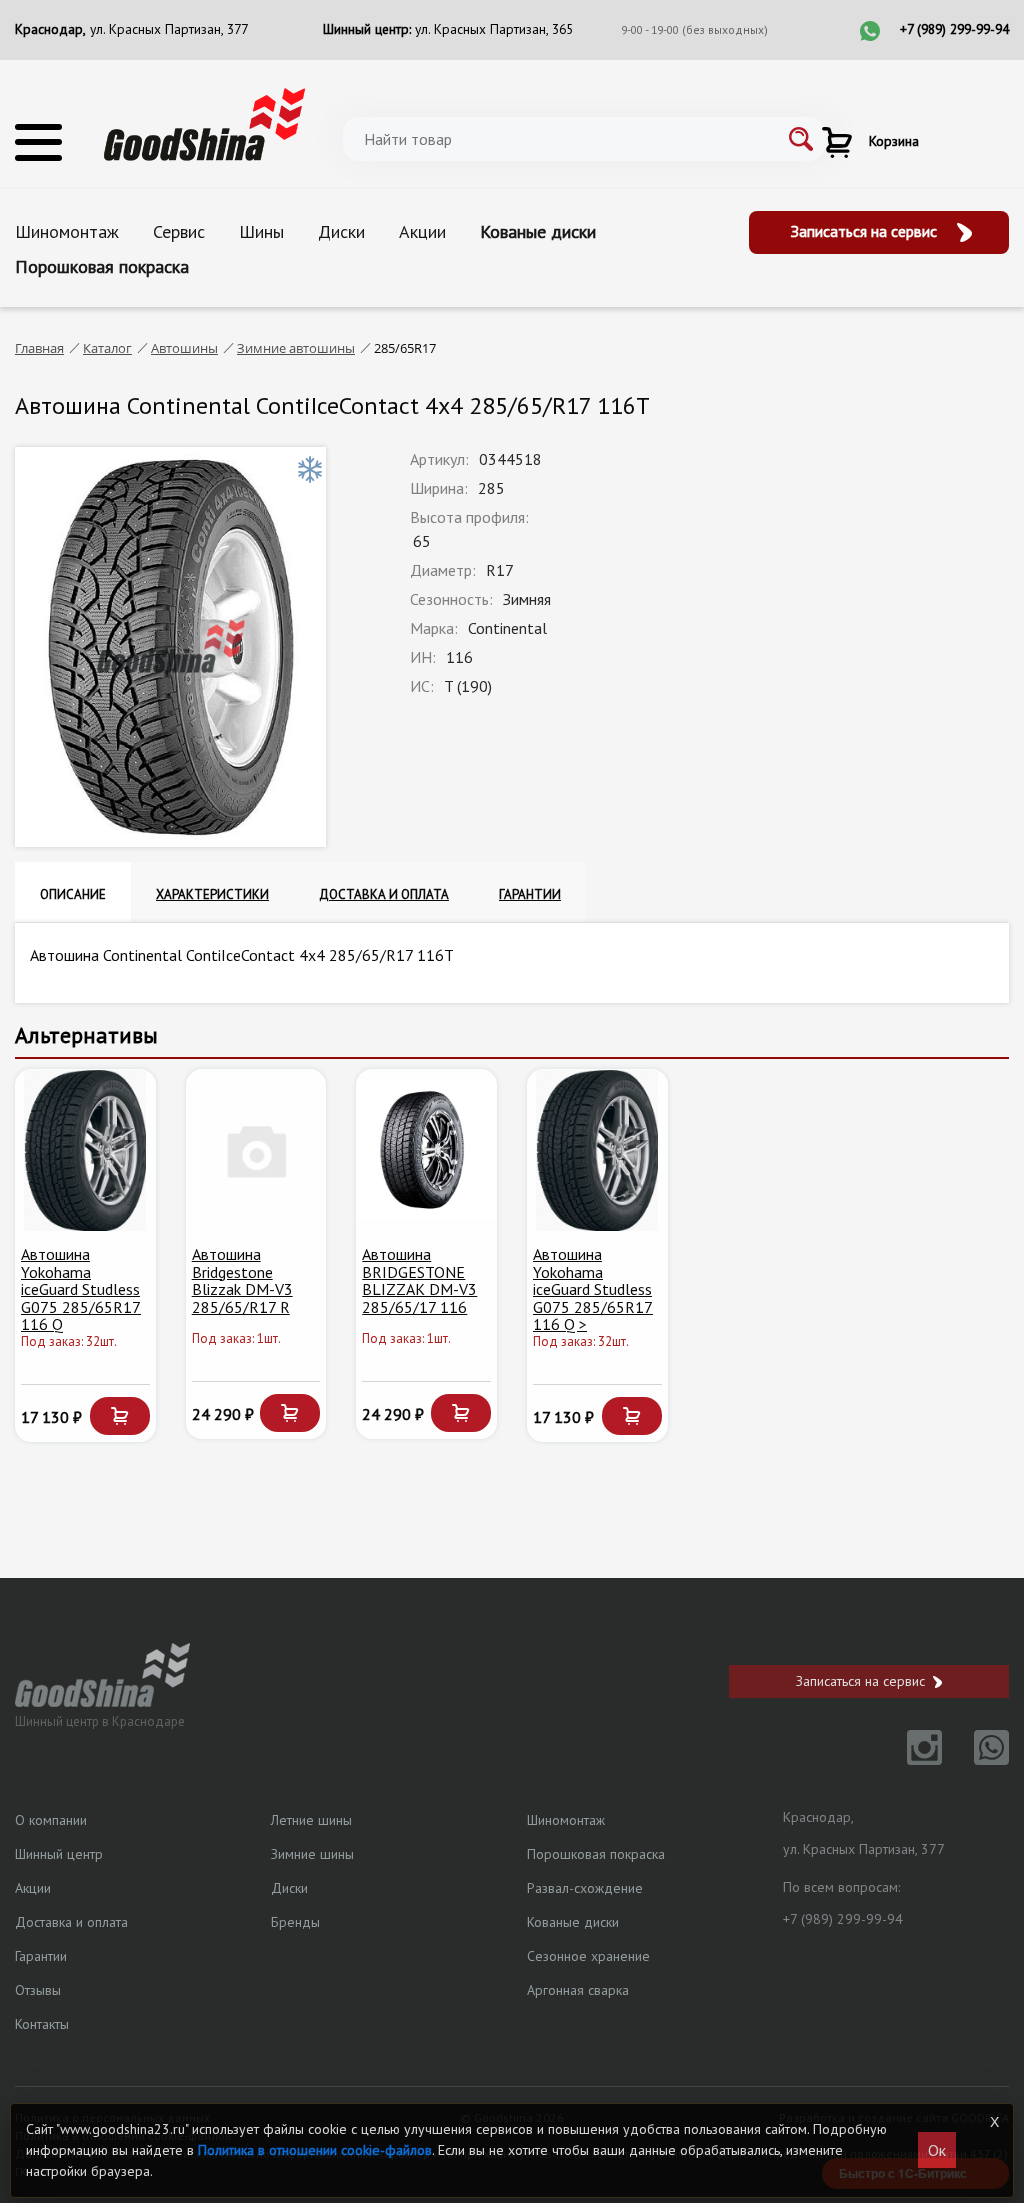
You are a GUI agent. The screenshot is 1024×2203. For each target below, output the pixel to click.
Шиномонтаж (67, 231)
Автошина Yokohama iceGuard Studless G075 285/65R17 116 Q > (593, 1289)
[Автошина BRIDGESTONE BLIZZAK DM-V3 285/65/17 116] (426, 1150)
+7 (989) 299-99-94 (954, 29)
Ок (937, 2150)
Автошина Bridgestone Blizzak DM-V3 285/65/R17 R (242, 1280)
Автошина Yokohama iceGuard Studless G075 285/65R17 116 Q (81, 1289)
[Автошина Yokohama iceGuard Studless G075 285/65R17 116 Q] (85, 1150)
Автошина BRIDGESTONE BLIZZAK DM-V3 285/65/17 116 (419, 1280)
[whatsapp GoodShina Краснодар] (977, 1759)
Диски (341, 231)
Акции (422, 231)
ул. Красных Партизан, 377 (169, 29)
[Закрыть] (995, 2122)
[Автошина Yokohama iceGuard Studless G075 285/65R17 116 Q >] (597, 1150)
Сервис (179, 231)
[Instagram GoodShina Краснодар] (912, 1759)
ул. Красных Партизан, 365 (494, 29)
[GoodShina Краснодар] (204, 122)
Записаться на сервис (866, 231)
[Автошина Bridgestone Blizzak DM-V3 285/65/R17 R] (256, 1150)
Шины (261, 231)
